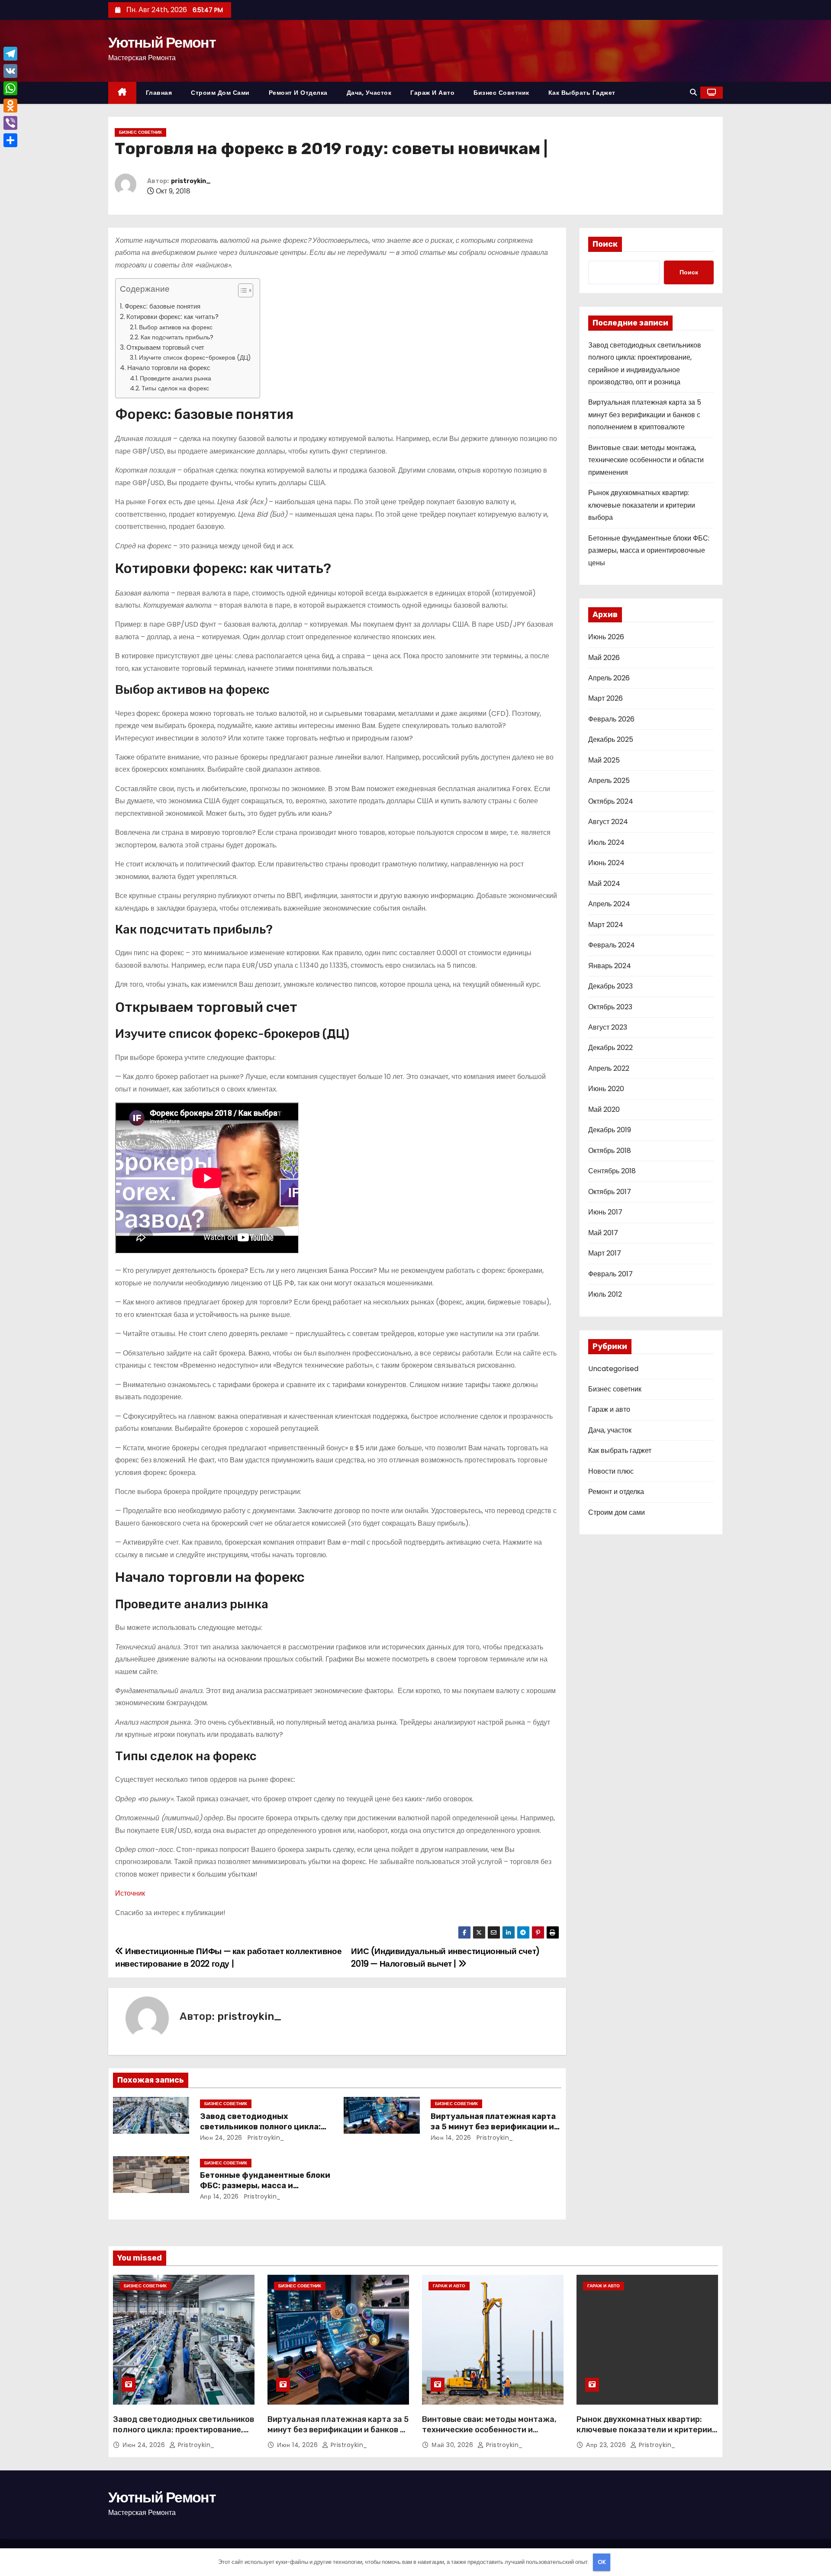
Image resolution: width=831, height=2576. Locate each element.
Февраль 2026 (611, 719)
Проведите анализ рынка (176, 378)
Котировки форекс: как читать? (172, 317)
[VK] (10, 71)
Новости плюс (611, 1471)
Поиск (605, 244)
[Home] (122, 93)
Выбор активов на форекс (176, 327)
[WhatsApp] (10, 88)
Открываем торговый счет (165, 347)
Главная (159, 93)
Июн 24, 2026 (221, 2138)
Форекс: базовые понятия (163, 306)
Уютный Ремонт (162, 42)
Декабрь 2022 (610, 1048)
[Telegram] (10, 54)
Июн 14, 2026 (451, 2138)
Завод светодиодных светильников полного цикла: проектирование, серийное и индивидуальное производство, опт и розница (184, 2435)
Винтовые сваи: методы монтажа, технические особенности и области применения (646, 460)
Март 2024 (606, 925)
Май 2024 (604, 884)
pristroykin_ (191, 181)
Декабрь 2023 (610, 986)
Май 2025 (604, 760)
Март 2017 (605, 1253)
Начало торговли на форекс (169, 368)
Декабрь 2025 (611, 739)
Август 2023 (608, 1027)
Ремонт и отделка (298, 93)
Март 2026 (606, 698)
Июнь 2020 (606, 1089)
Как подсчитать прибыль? (177, 337)
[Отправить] (10, 140)
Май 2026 (604, 658)
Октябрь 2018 (610, 1151)
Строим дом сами (220, 93)
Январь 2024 (610, 966)
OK (602, 2562)
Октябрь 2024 (611, 801)
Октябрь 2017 (610, 1192)
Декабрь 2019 (610, 1130)
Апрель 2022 (609, 1068)
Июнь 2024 (606, 863)
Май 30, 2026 (453, 2445)
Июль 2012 (605, 1294)
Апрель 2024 (609, 904)
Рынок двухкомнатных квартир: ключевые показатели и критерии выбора (642, 505)
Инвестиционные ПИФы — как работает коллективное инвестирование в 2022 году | (228, 1957)
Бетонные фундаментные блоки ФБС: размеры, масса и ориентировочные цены (265, 2186)
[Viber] (10, 123)
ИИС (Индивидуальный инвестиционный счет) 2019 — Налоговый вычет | (445, 1957)
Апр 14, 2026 (219, 2196)
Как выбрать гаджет (582, 93)
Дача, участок (369, 93)
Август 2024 (608, 822)
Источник (130, 1893)
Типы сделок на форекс (175, 388)
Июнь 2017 (605, 1212)
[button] (693, 92)
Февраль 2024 (612, 945)
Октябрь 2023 (610, 1007)
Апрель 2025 (609, 781)
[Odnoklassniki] (10, 106)
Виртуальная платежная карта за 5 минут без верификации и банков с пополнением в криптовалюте (645, 415)
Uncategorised (613, 1369)
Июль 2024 (606, 842)
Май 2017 (603, 1233)
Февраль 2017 (610, 1274)
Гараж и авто (432, 93)
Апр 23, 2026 (607, 2445)
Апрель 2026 (609, 678)
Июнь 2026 (606, 637)
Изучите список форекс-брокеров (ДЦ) (195, 357)
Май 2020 (604, 1109)
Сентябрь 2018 (612, 1171)
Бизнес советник (501, 93)
